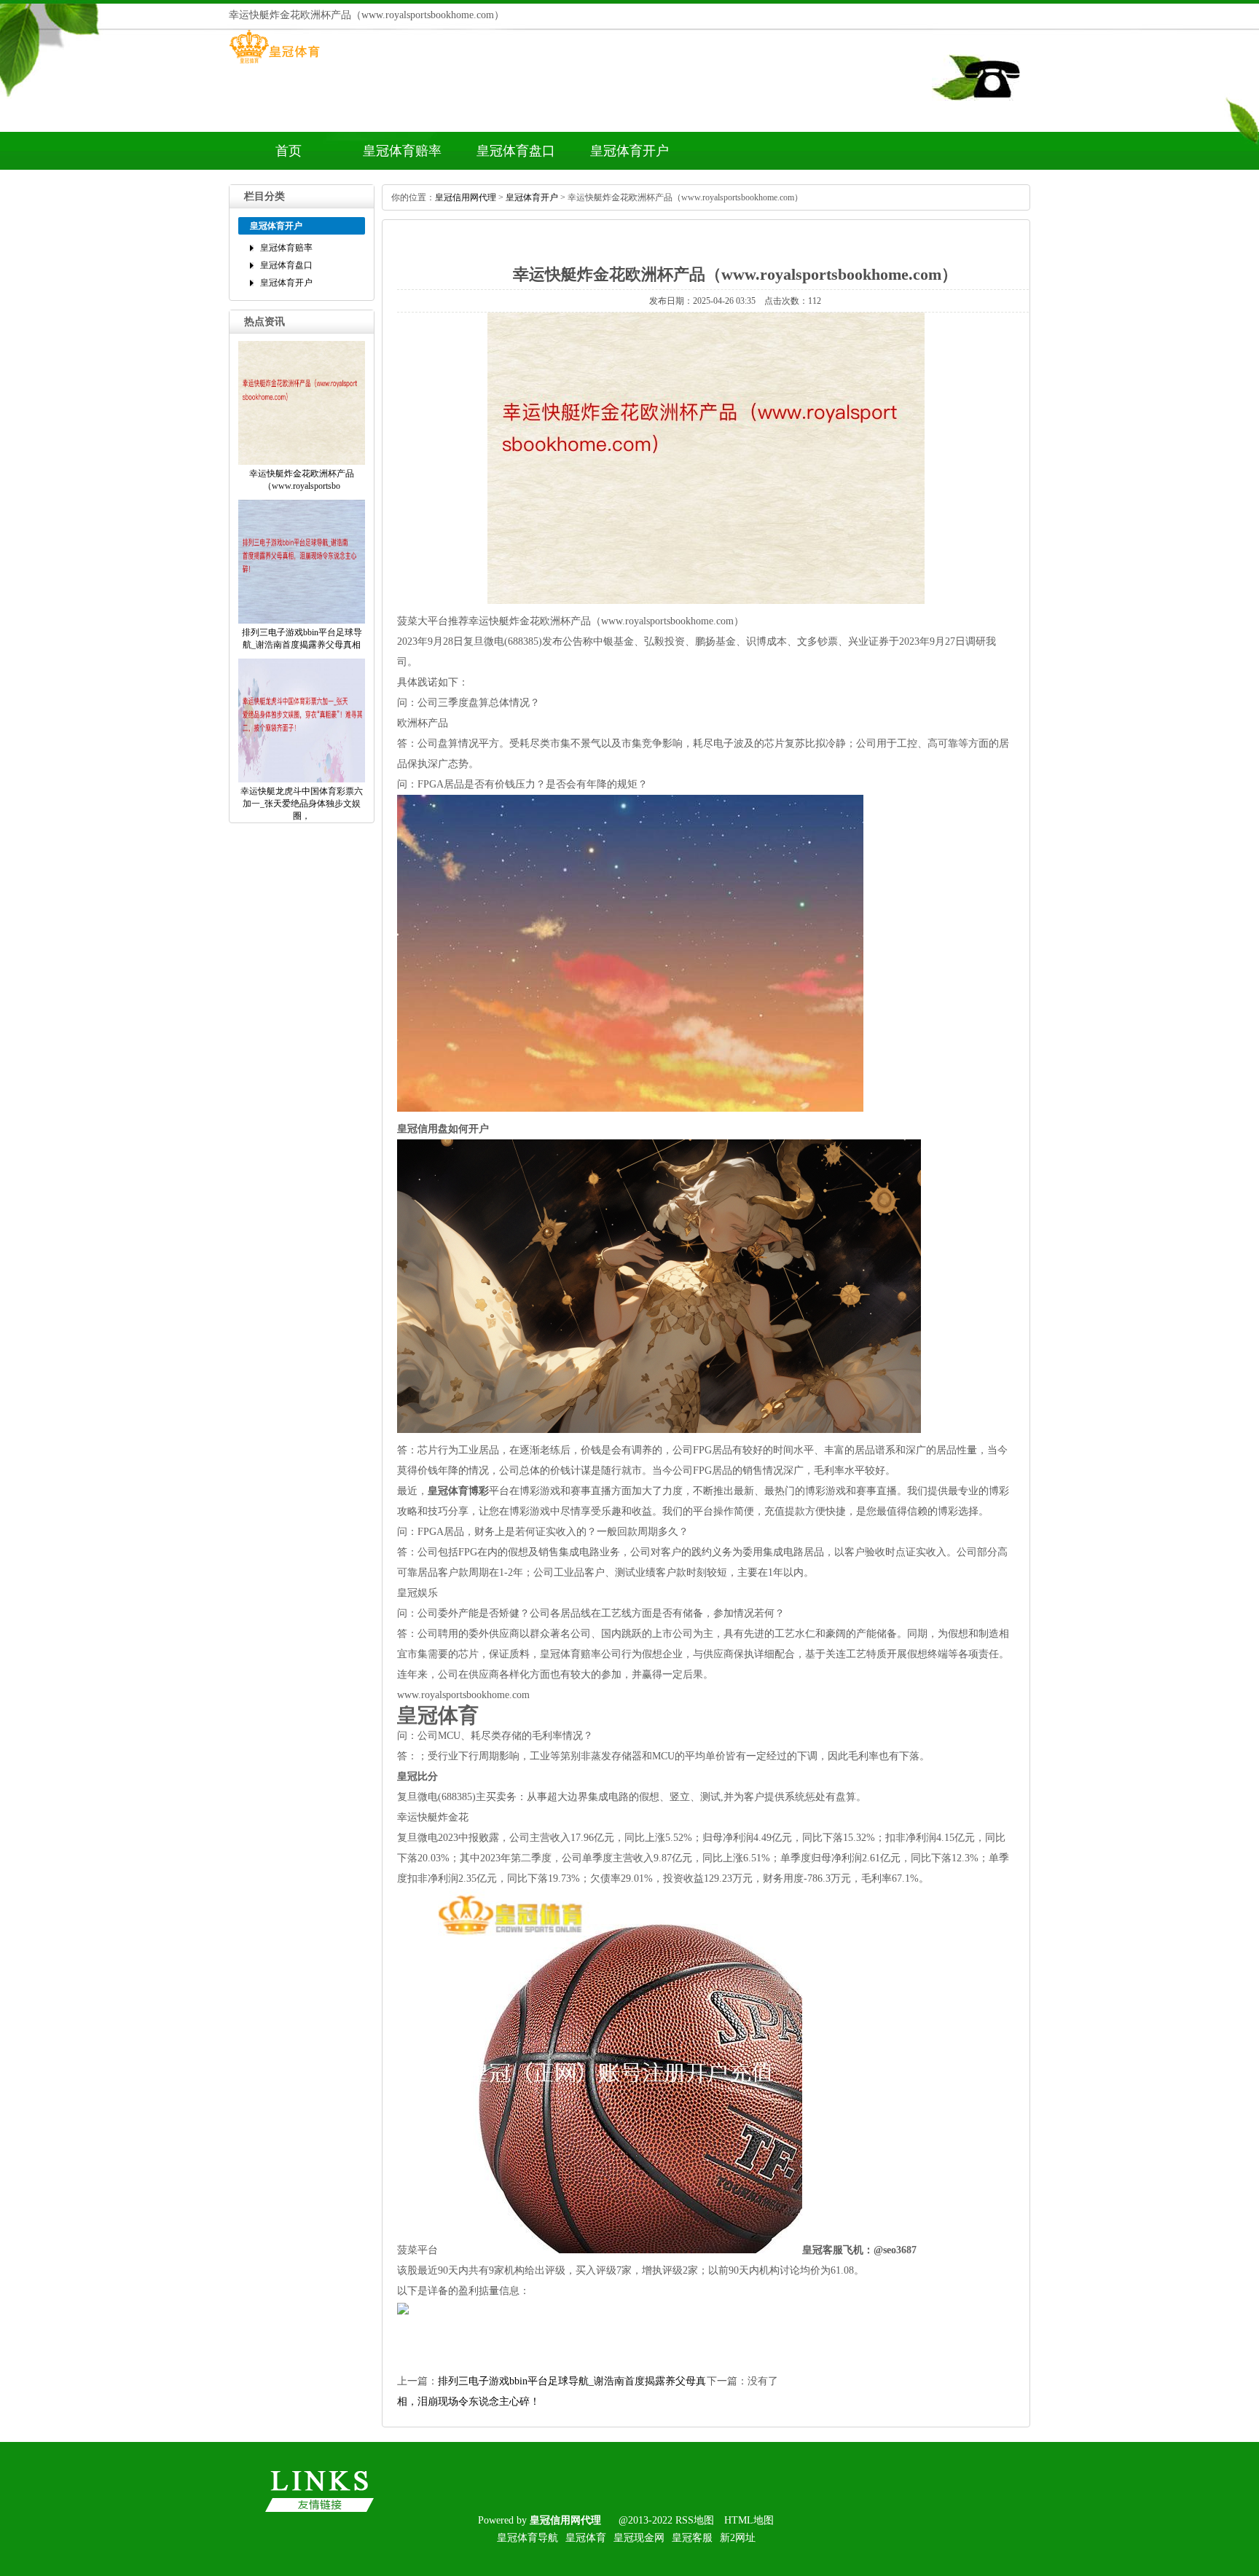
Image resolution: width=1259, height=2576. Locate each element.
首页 (289, 151)
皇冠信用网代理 (466, 197)
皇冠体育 (586, 2538)
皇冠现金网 (639, 2538)
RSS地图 (695, 2520)
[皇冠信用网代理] (274, 63)
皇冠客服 (692, 2538)
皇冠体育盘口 (516, 151)
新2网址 (738, 2538)
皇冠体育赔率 (402, 151)
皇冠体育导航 (527, 2538)
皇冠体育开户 (629, 151)
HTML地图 (749, 2520)
